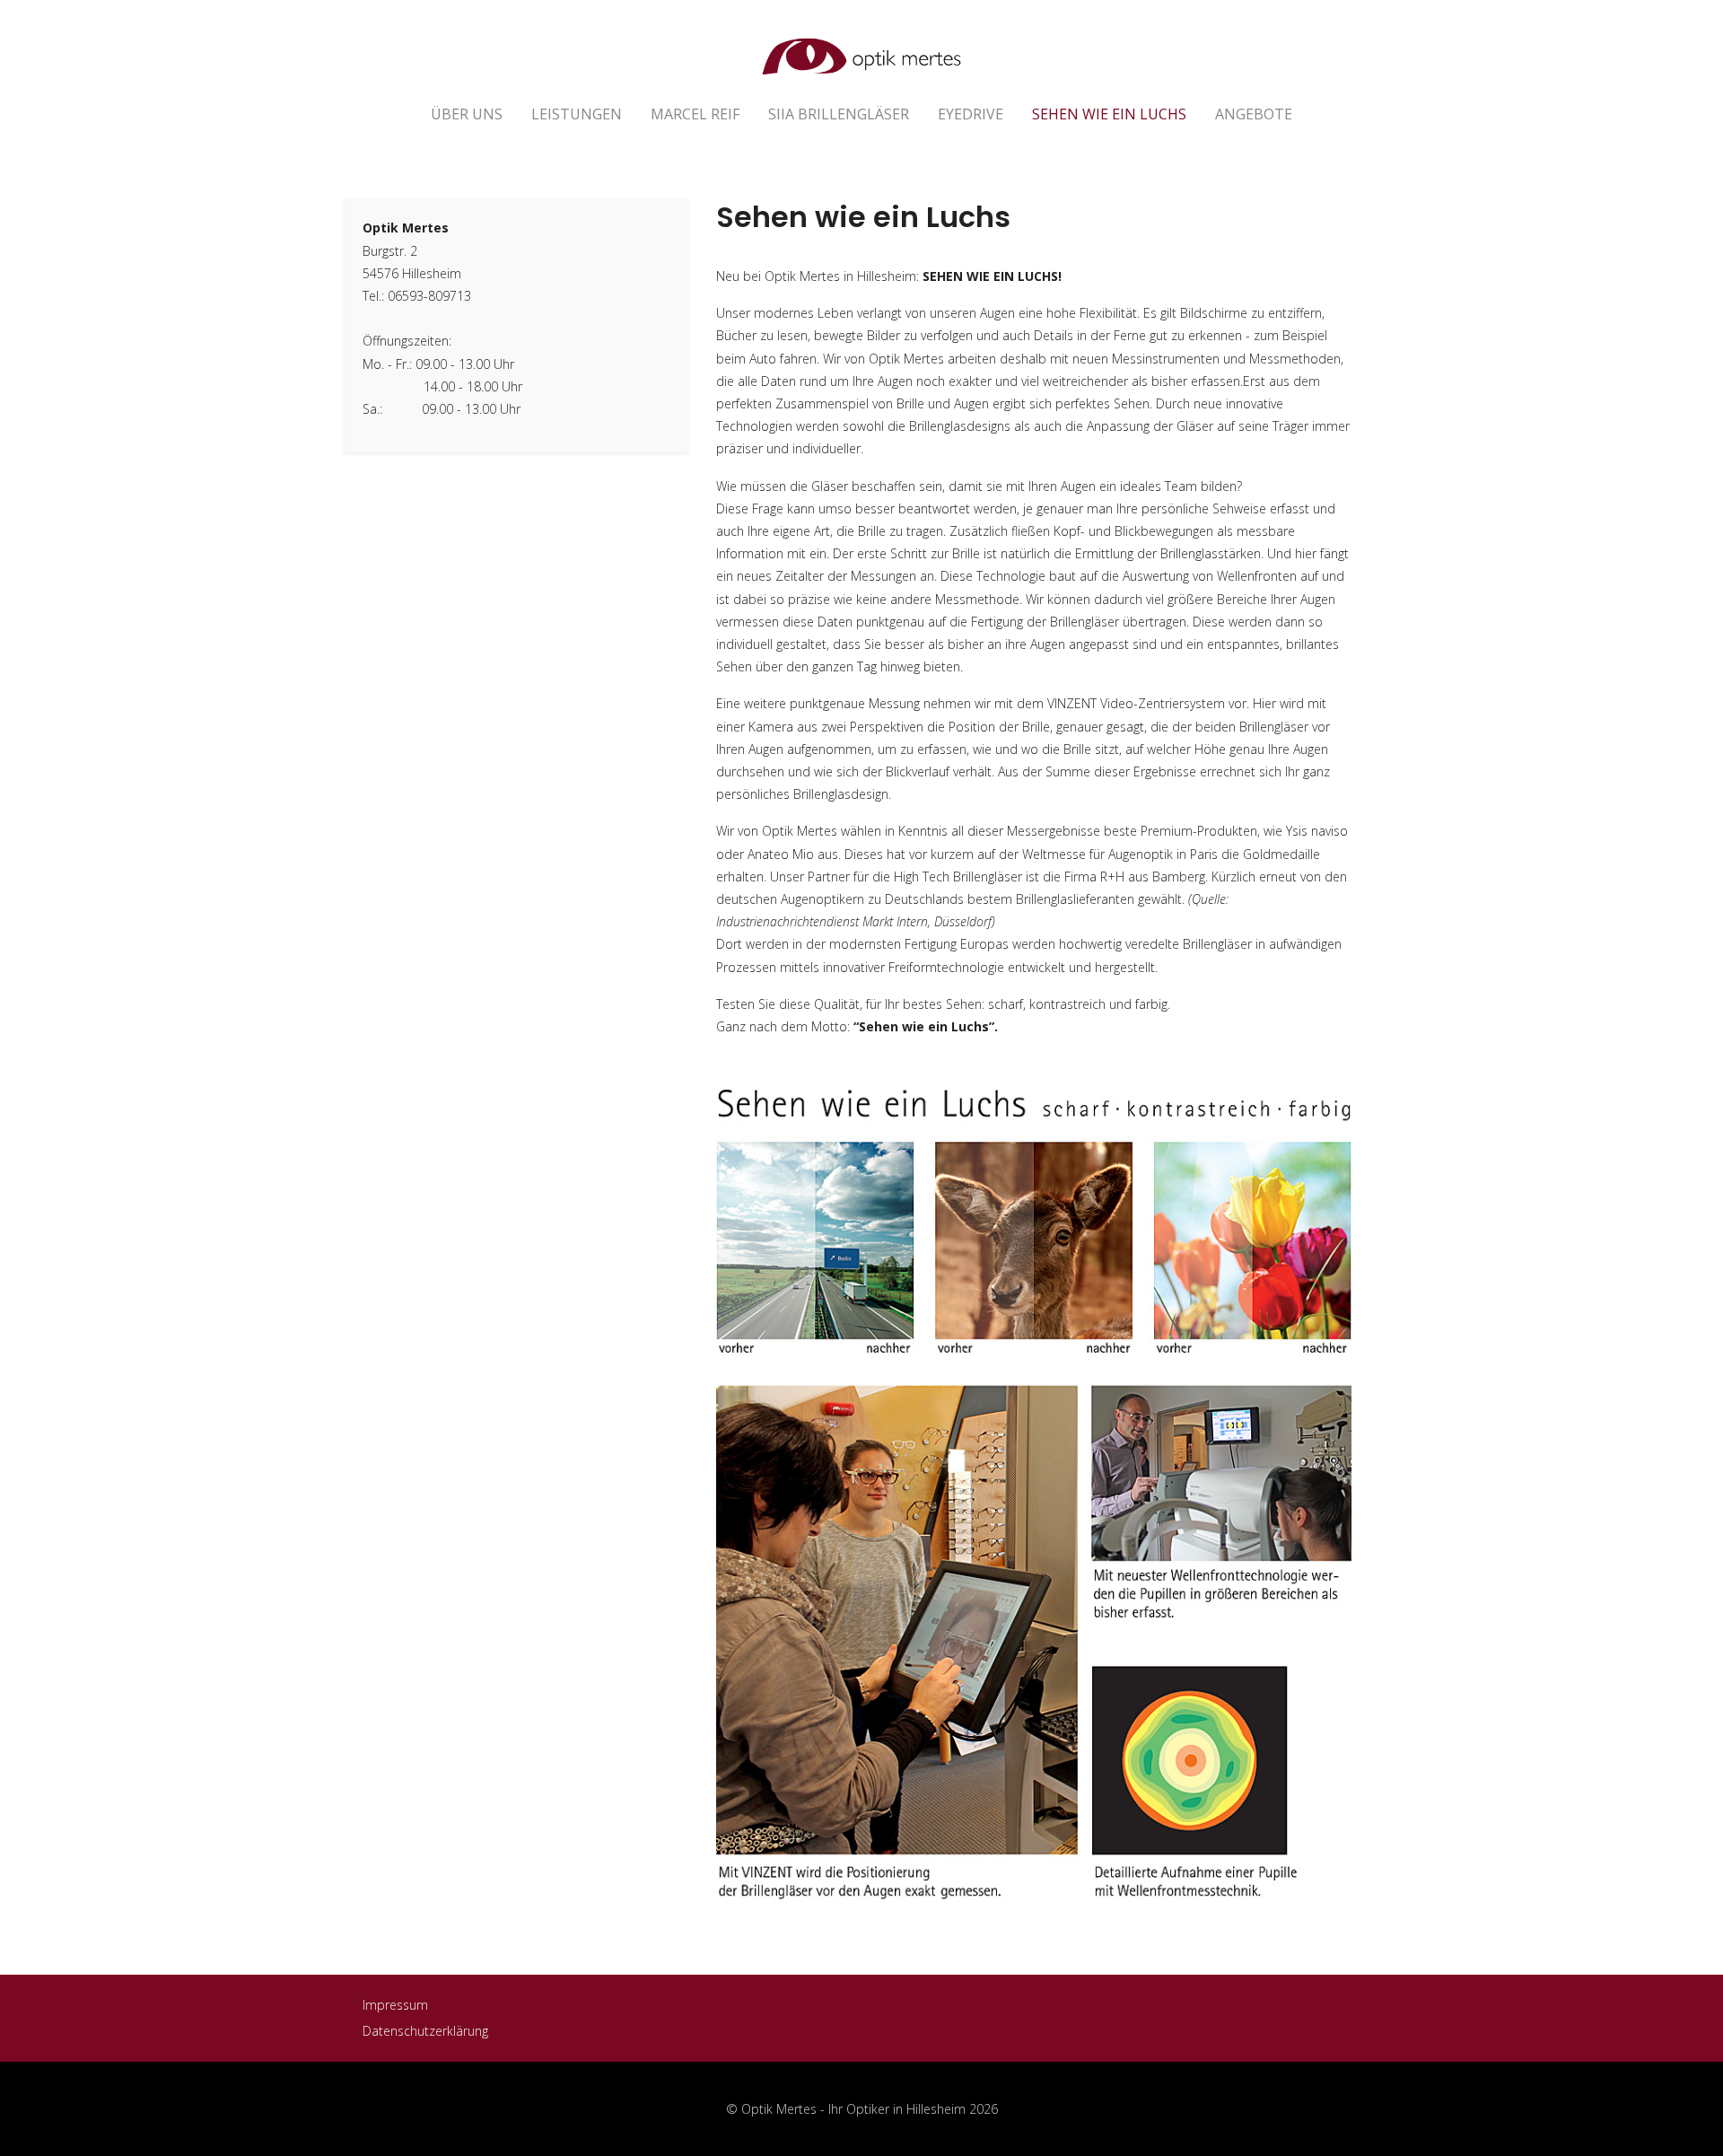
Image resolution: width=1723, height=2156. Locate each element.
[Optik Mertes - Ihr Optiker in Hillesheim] (861, 47)
